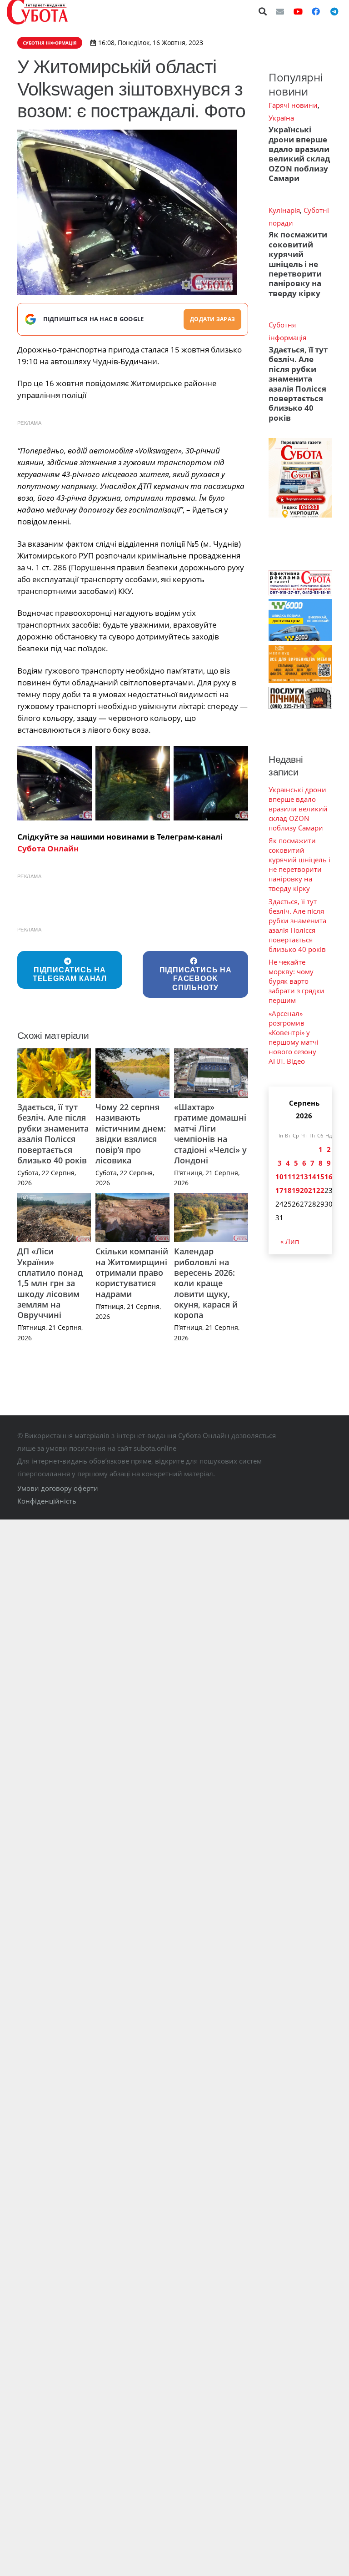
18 (288, 1190)
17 (279, 1190)
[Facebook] (316, 11)
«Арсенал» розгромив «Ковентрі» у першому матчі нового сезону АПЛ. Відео (294, 1037)
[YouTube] (298, 11)
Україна (281, 118)
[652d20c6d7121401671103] (133, 783)
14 (312, 1177)
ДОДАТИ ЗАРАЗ (212, 319)
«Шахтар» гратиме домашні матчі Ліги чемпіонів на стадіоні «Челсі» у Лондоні (210, 1134)
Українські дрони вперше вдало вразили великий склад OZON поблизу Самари (299, 154)
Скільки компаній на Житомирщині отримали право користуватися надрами (132, 1273)
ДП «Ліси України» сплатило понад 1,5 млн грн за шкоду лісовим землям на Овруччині (50, 1283)
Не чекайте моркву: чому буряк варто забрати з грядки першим (297, 981)
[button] (263, 11)
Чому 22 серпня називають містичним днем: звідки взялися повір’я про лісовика (131, 1134)
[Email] (280, 11)
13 (304, 1177)
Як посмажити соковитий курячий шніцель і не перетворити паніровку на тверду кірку (298, 264)
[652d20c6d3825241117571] (55, 783)
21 (312, 1190)
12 (296, 1177)
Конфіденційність (47, 1501)
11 (288, 1177)
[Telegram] (334, 11)
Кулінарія (284, 210)
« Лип (290, 1241)
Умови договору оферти (58, 1488)
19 (296, 1190)
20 (304, 1190)
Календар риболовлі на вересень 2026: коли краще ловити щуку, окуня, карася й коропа (206, 1283)
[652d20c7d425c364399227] (211, 783)
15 (320, 1177)
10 (279, 1177)
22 (320, 1190)
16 (329, 1177)
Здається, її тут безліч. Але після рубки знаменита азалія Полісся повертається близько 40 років (53, 1134)
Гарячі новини (293, 105)
